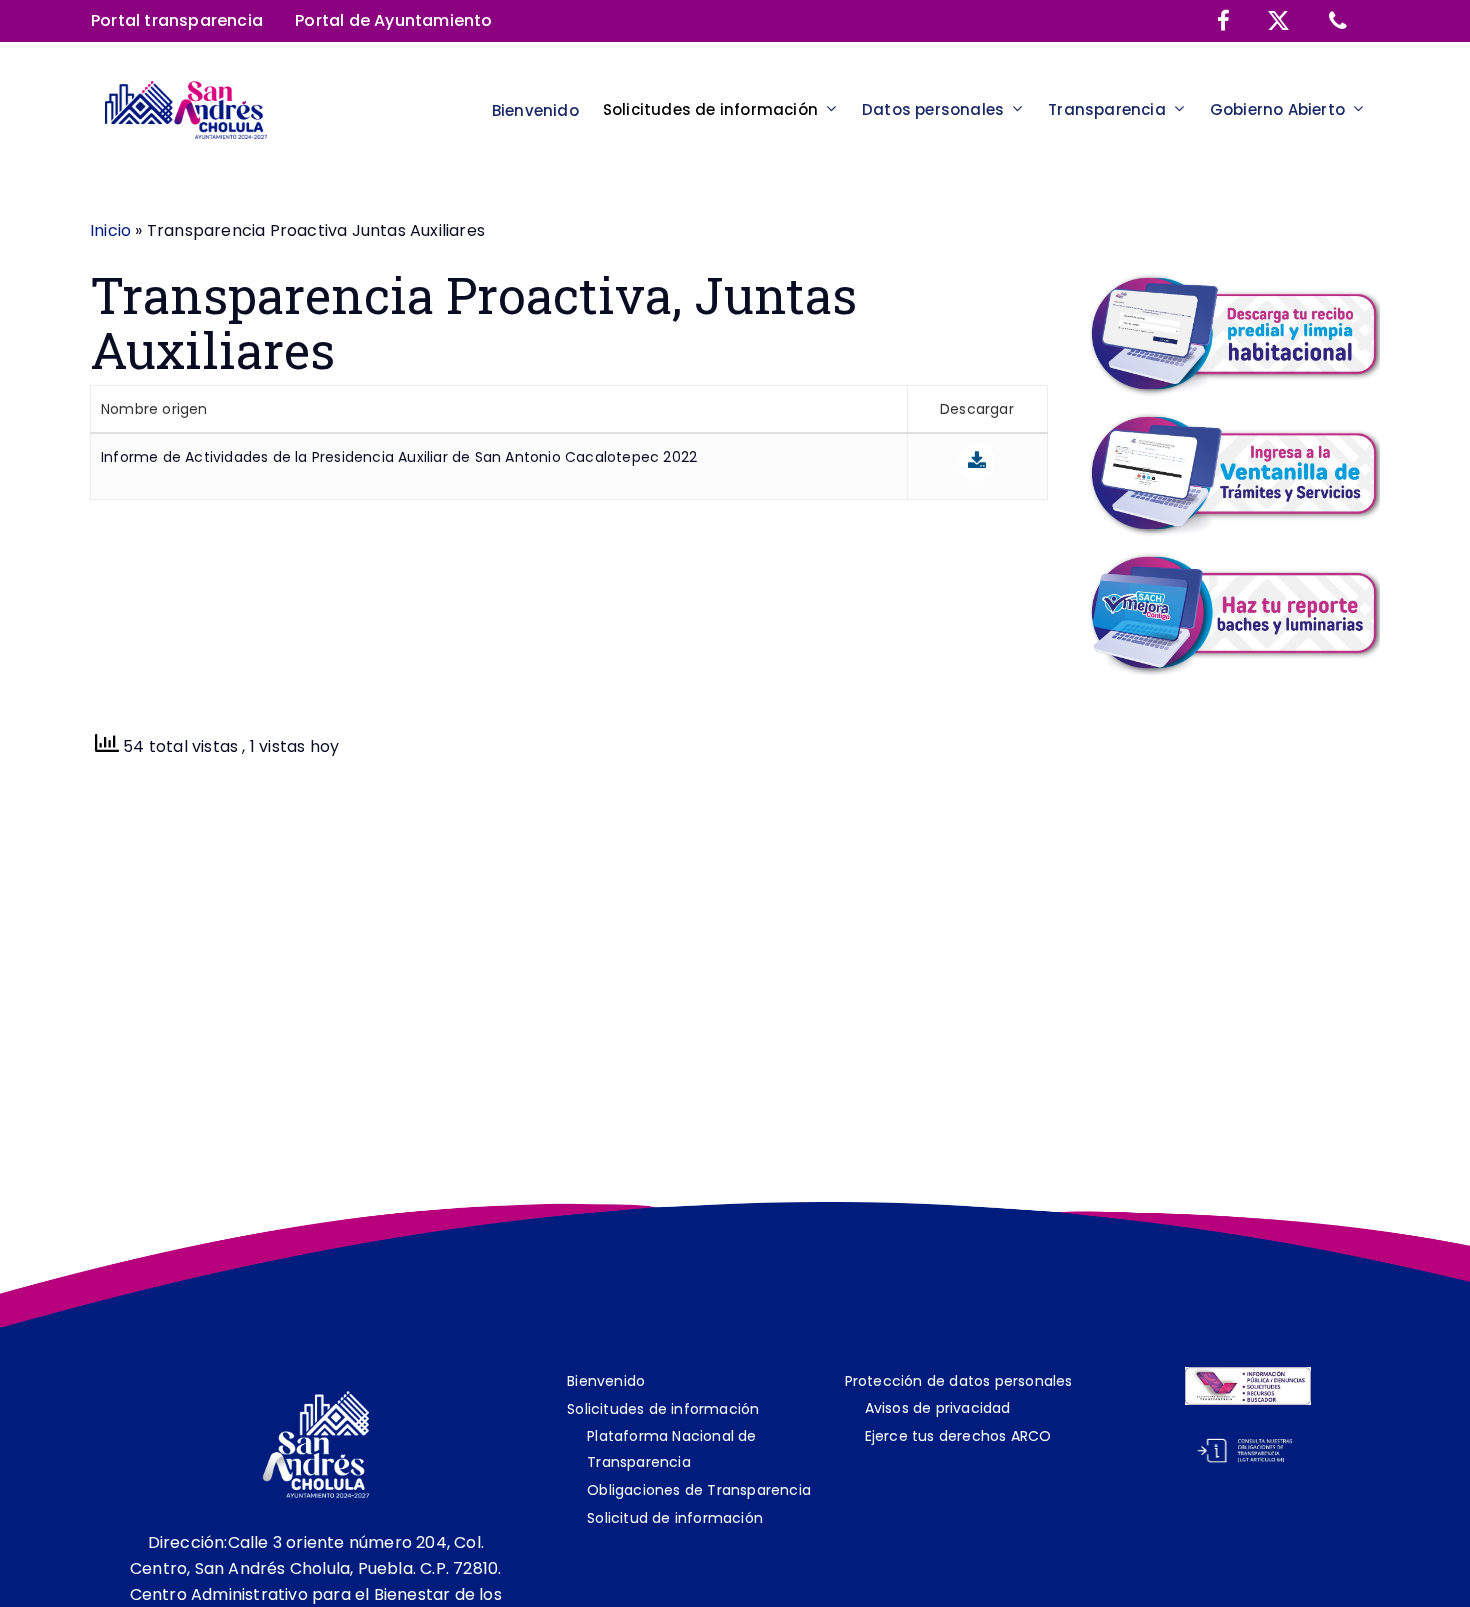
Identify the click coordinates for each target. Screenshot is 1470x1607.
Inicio (110, 230)
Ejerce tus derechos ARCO (958, 1436)
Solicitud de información (675, 1518)
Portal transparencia (177, 20)
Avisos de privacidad (938, 1408)
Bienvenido (606, 1381)
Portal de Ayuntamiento (393, 20)
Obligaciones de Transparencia (699, 1490)
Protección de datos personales (959, 1381)
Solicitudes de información (663, 1409)
